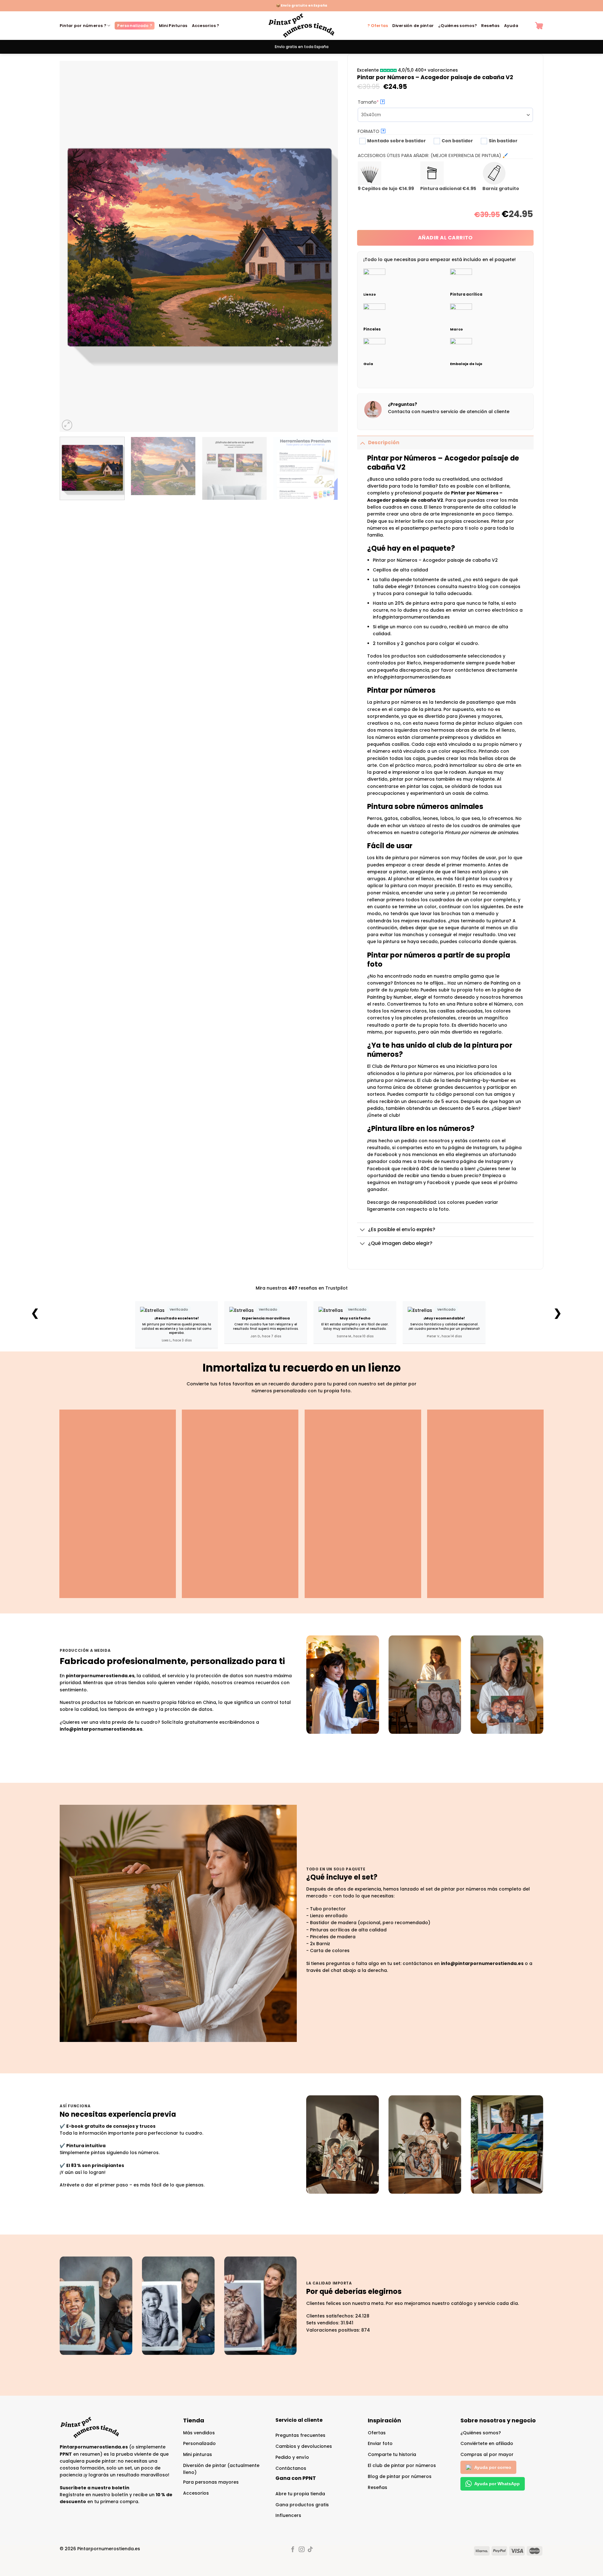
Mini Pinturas (173, 26)
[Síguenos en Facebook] (293, 2550)
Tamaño (379, 102)
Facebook (439, 1182)
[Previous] (73, 246)
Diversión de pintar (413, 26)
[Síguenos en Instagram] (301, 2550)
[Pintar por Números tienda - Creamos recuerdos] (301, 26)
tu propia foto (403, 990)
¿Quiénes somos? (457, 26)
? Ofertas (378, 26)
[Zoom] (67, 425)
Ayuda (511, 26)
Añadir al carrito (445, 238)
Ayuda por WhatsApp (497, 2484)
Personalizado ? (135, 26)
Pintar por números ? (83, 26)
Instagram (410, 1182)
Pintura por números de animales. (482, 832)
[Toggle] (362, 442)
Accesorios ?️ (206, 26)
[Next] (324, 246)
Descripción (384, 442)
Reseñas (490, 26)
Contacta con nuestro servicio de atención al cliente (449, 412)
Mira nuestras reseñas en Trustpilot (302, 1288)
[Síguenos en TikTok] (310, 2550)
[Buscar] (527, 26)
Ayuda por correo (493, 2467)
